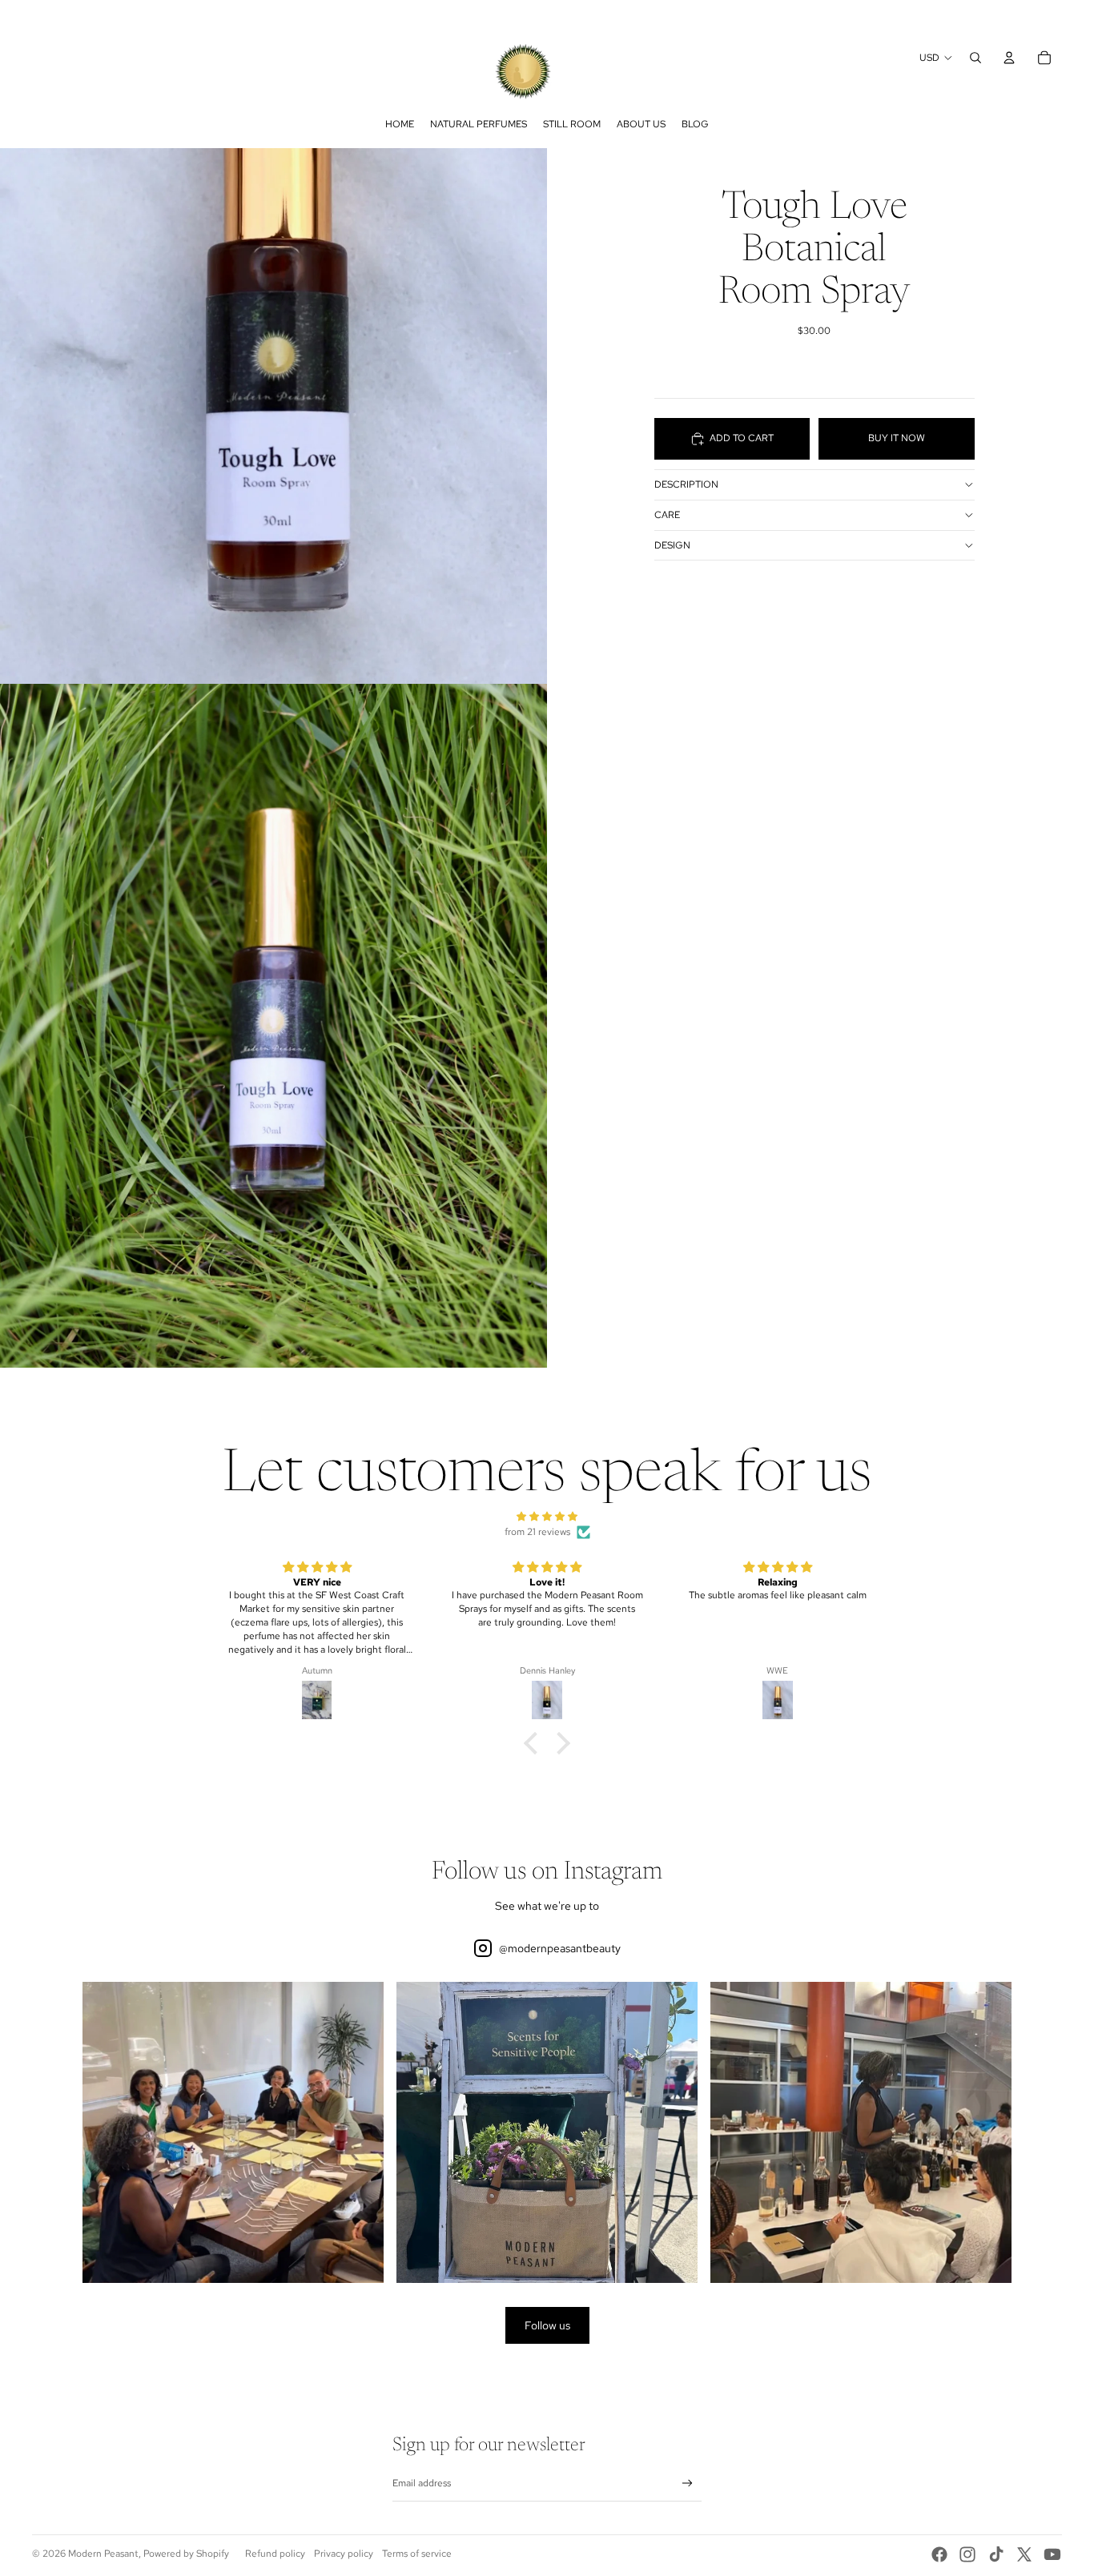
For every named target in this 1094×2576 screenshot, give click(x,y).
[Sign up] (688, 2484)
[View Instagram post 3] (861, 2132)
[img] (547, 1517)
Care (667, 515)
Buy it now (897, 438)
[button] (535, 1743)
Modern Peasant (103, 2554)
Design (672, 545)
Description (686, 484)
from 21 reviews (537, 1532)
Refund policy (275, 2554)
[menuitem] (400, 124)
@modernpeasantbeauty (560, 1948)
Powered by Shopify (186, 2554)
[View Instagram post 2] (547, 2132)
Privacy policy (344, 2554)
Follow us (547, 2325)
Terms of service (417, 2554)
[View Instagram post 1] (233, 2132)
